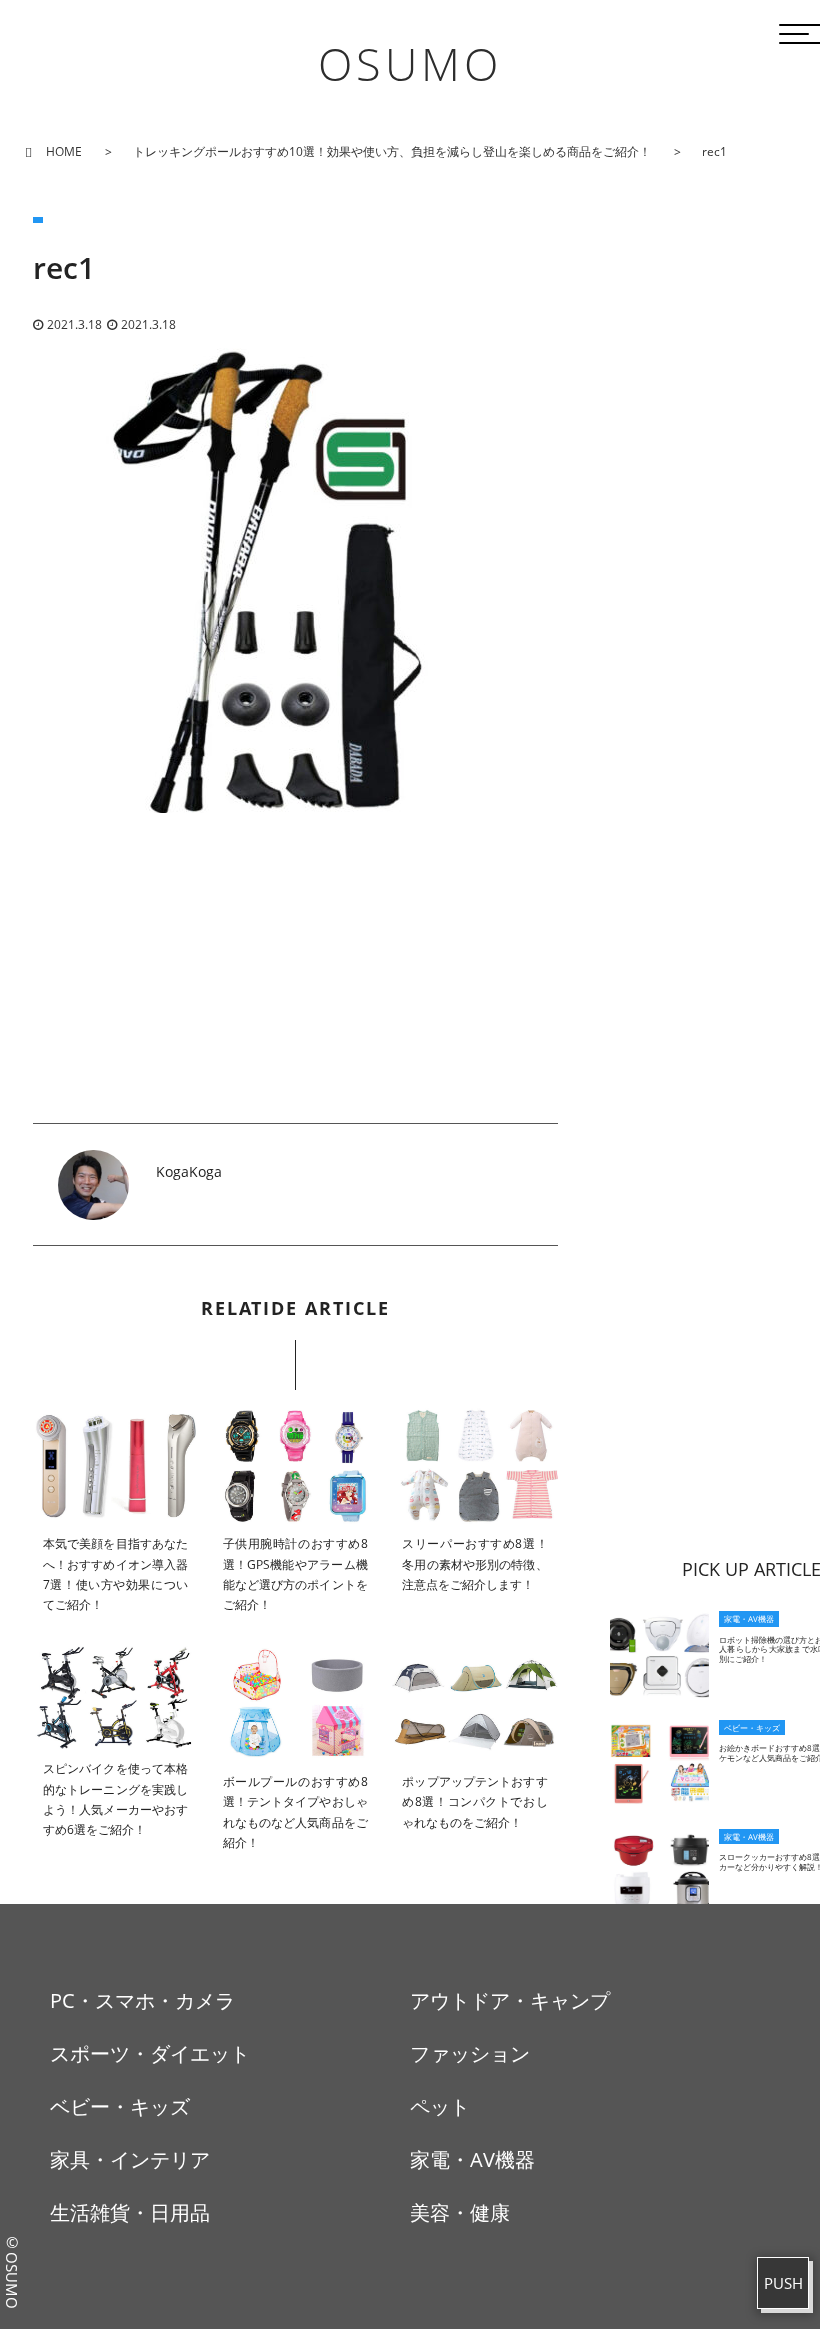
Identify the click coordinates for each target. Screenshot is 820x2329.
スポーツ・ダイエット (150, 2053)
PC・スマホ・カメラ (142, 2000)
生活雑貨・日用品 (130, 2212)
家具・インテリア (130, 2159)
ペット (440, 2106)
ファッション (470, 2053)
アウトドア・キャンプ (510, 2000)
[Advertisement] (295, 983)
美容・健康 (460, 2212)
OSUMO (410, 63)
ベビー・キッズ (120, 2106)
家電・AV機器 (472, 2159)
